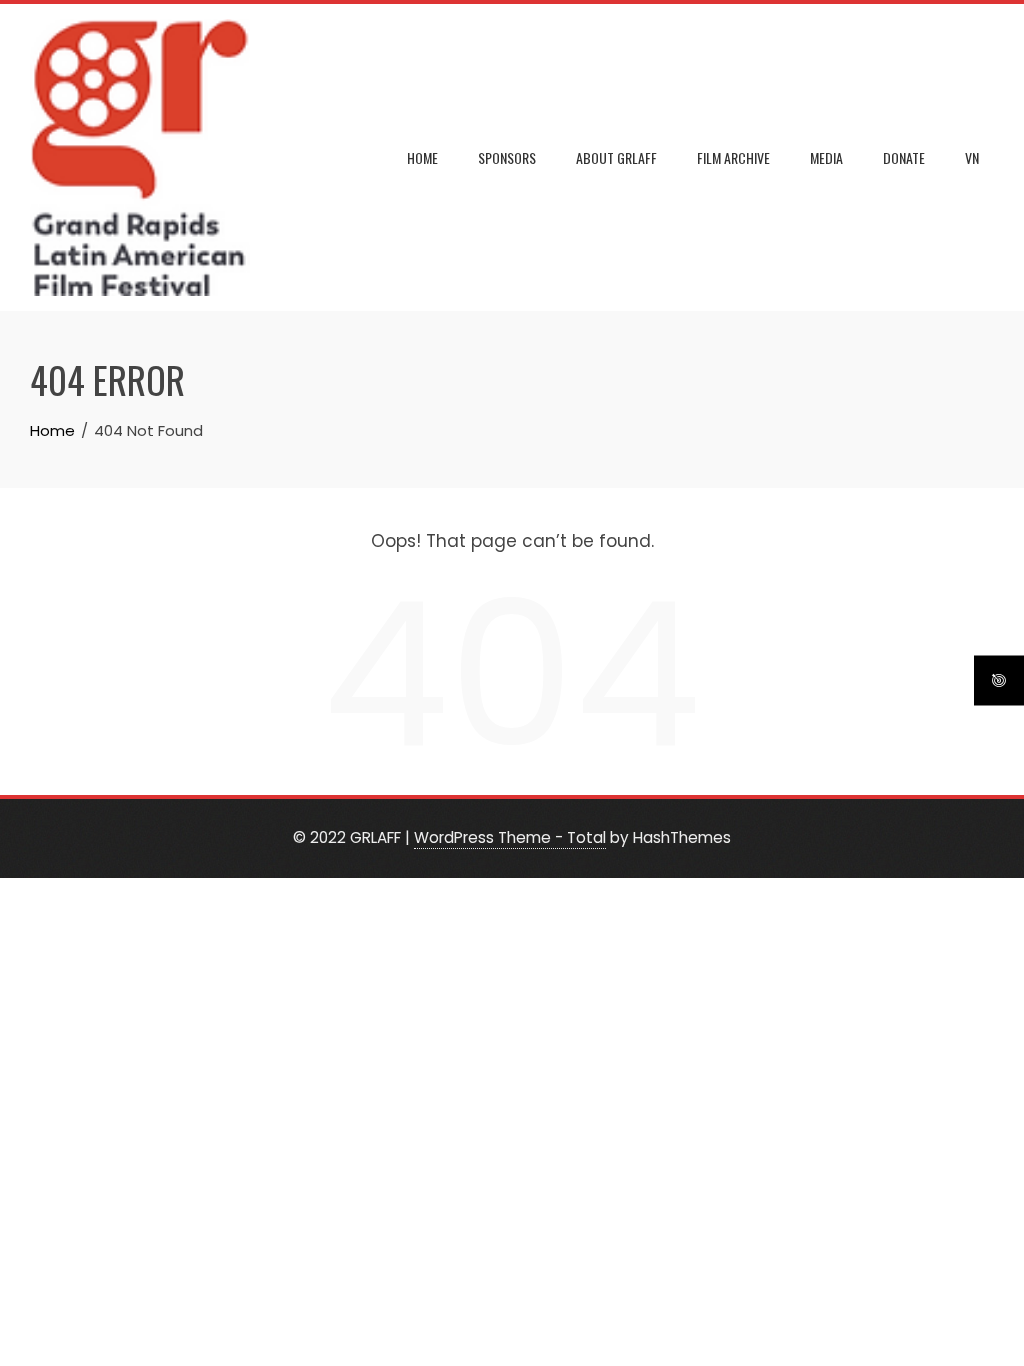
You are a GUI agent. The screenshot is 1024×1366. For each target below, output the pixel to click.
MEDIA (826, 157)
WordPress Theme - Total (510, 837)
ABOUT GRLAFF (616, 157)
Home (422, 157)
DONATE (904, 157)
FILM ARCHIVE (733, 157)
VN (972, 157)
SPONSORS (507, 157)
